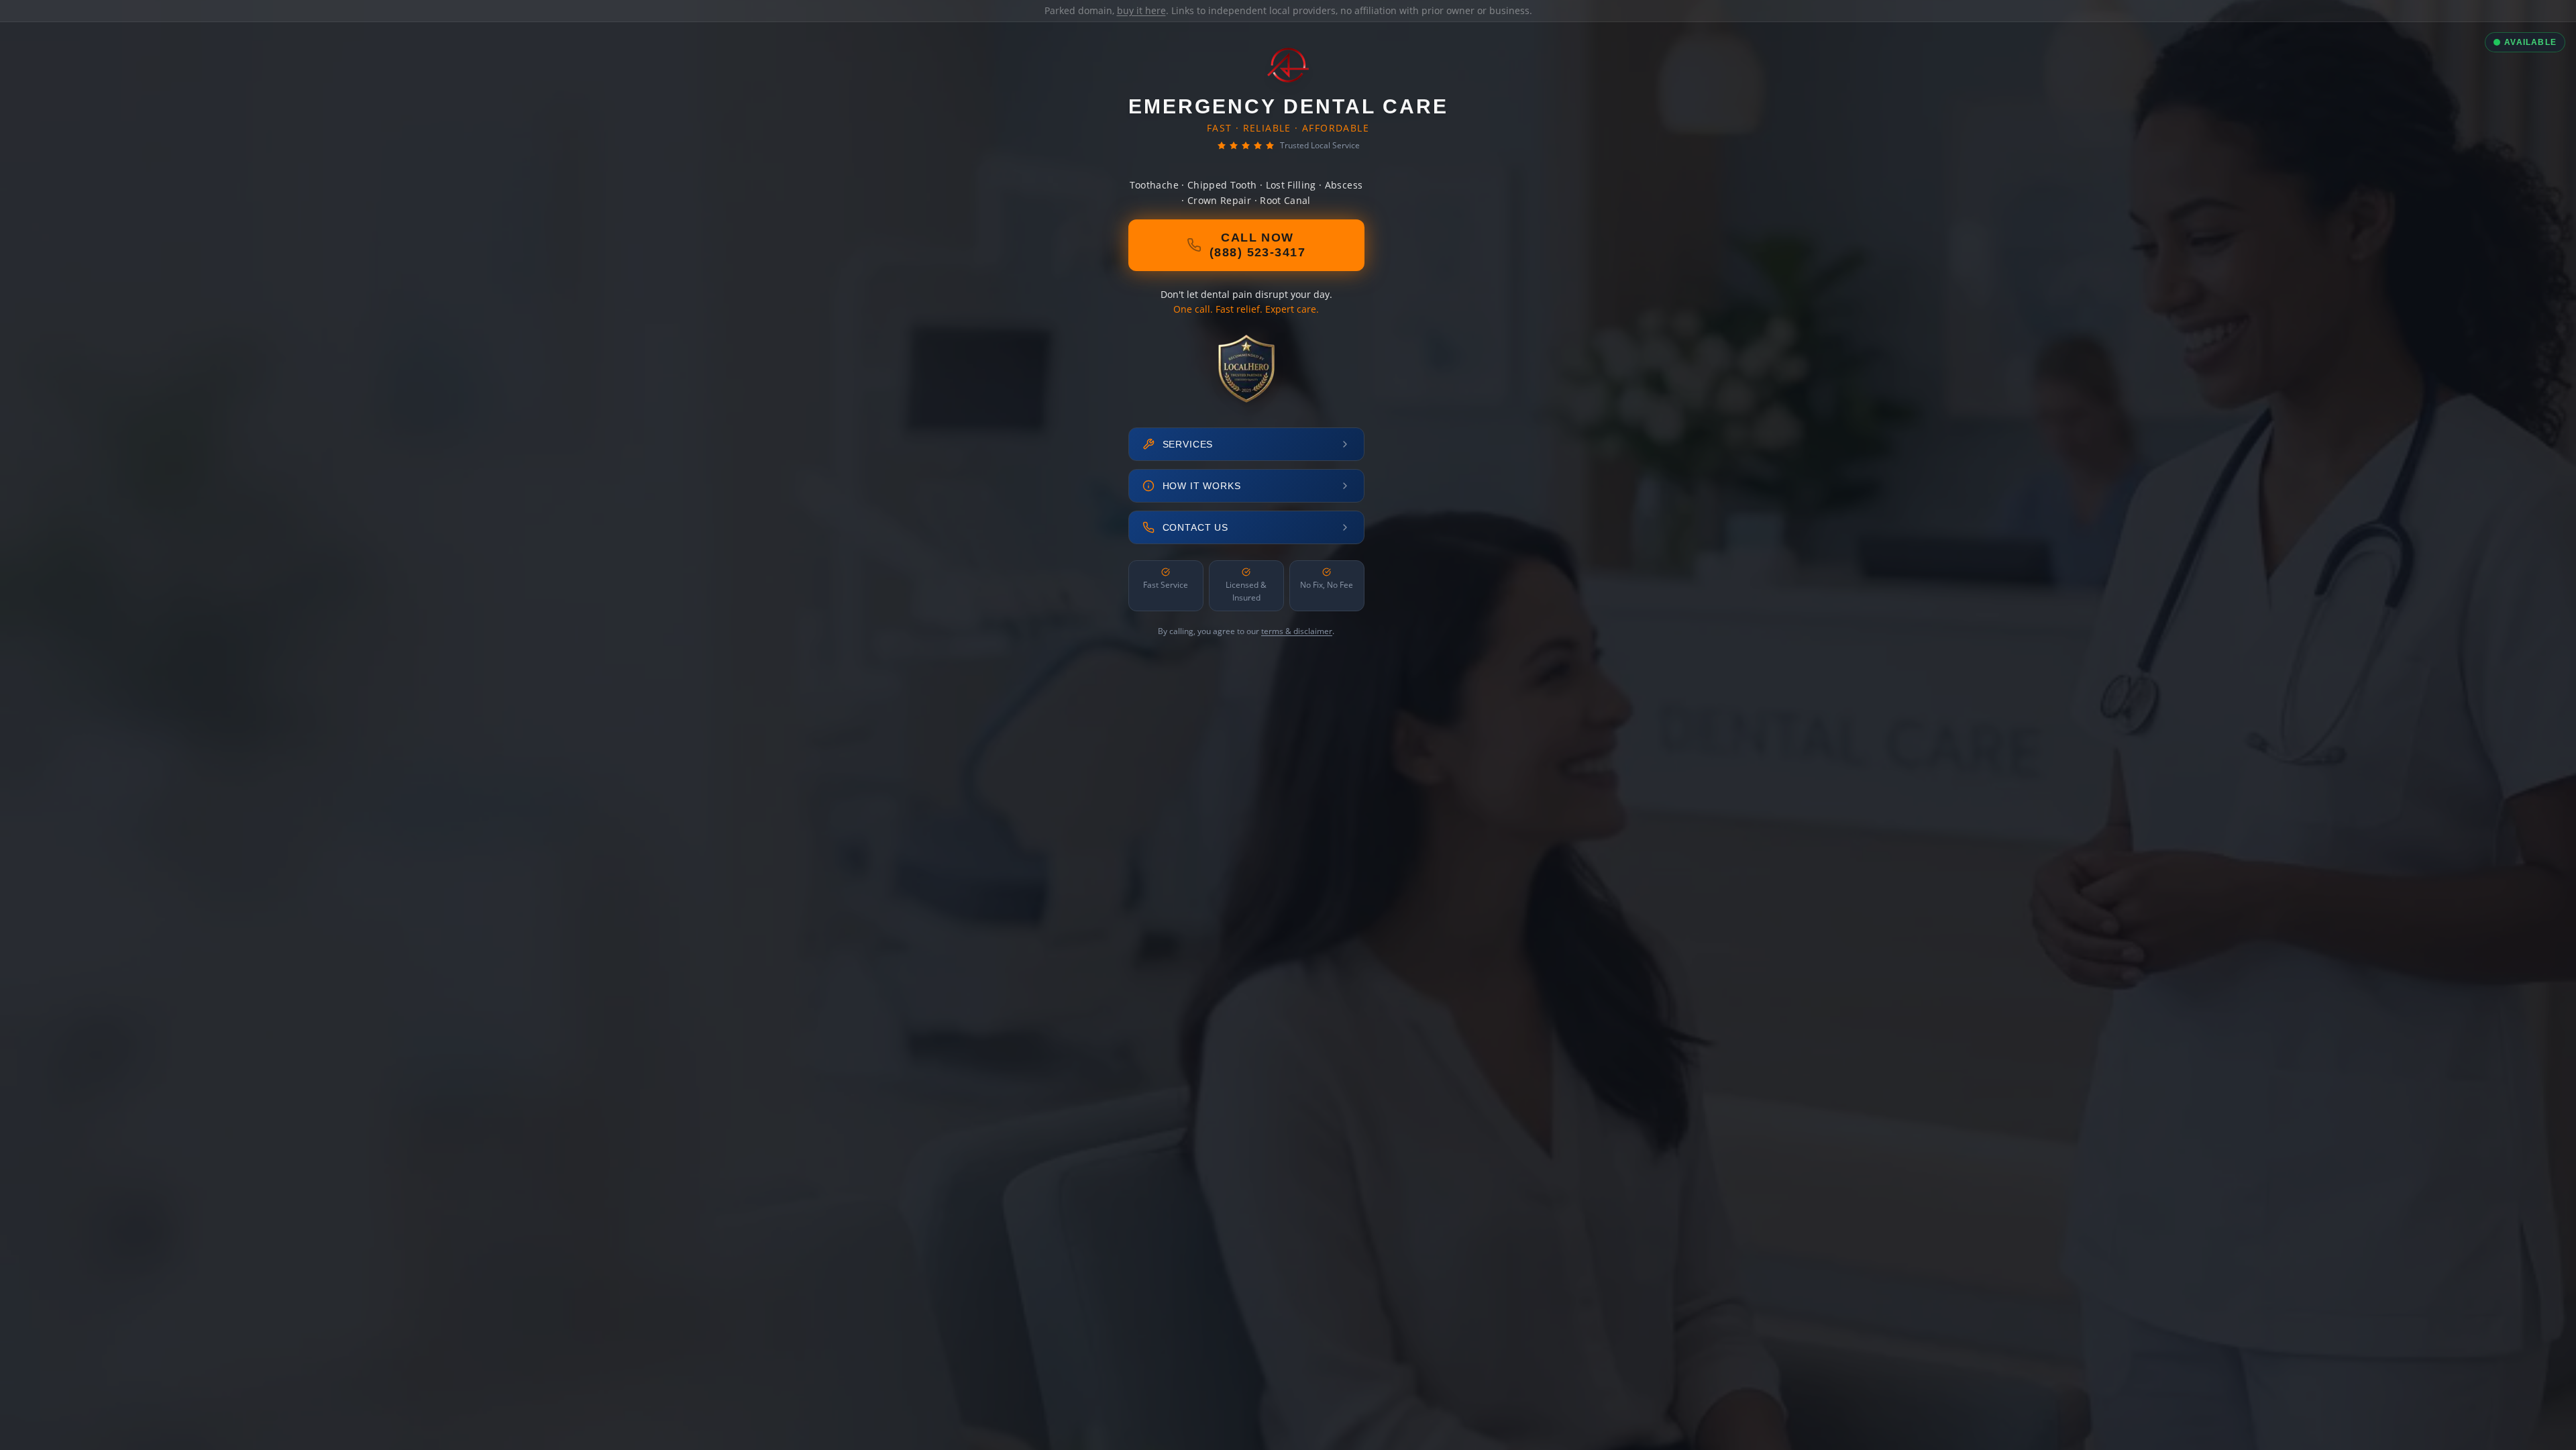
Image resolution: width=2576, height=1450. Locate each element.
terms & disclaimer (1297, 631)
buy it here (1141, 10)
